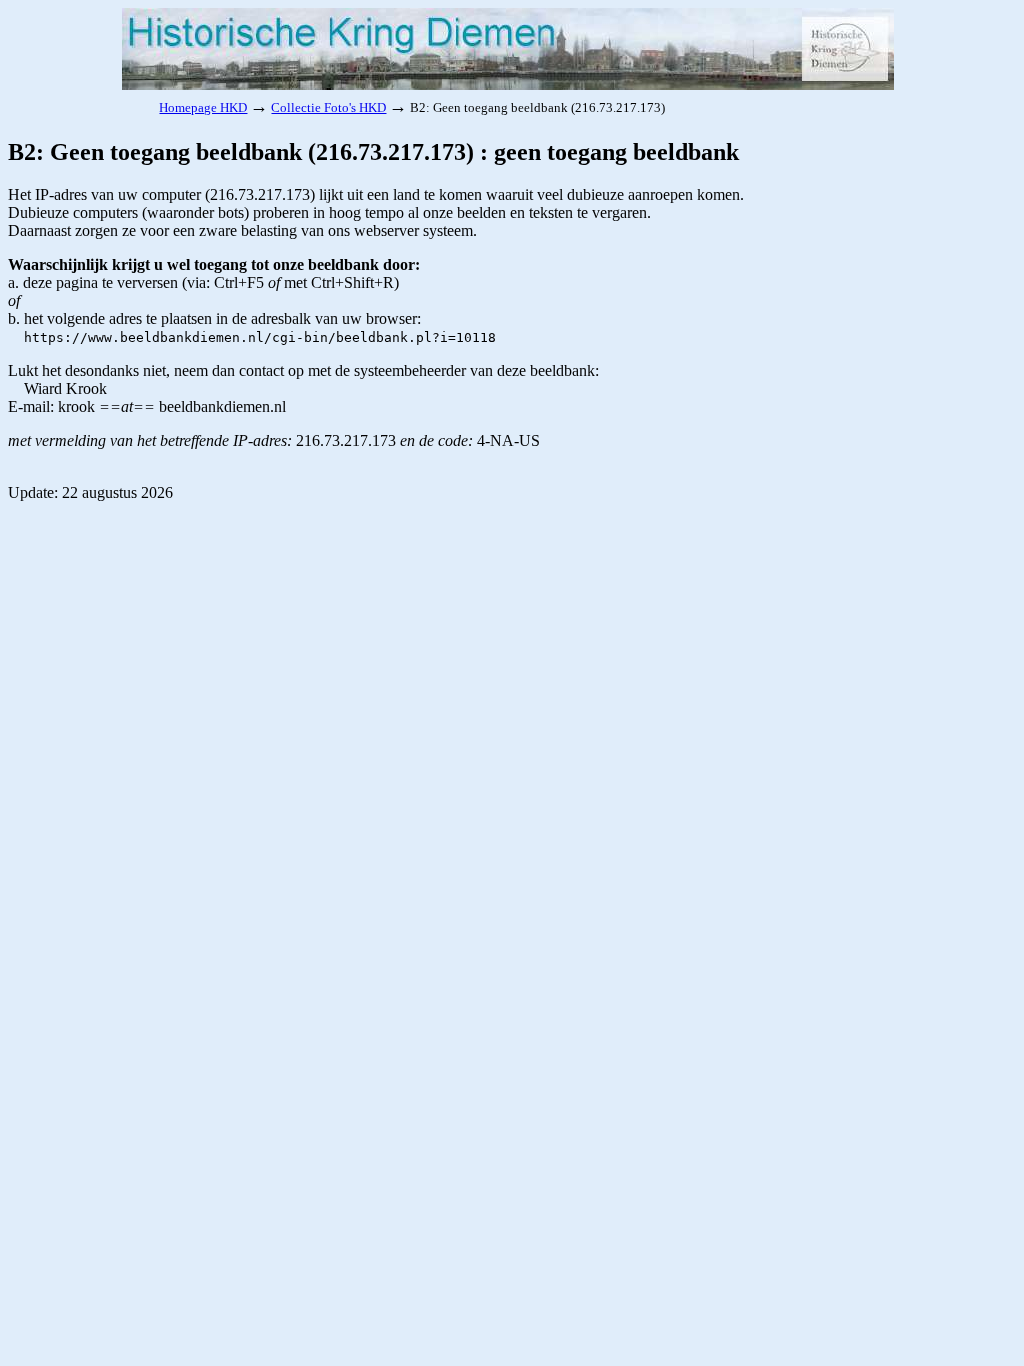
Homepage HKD (203, 107)
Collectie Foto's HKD (328, 107)
